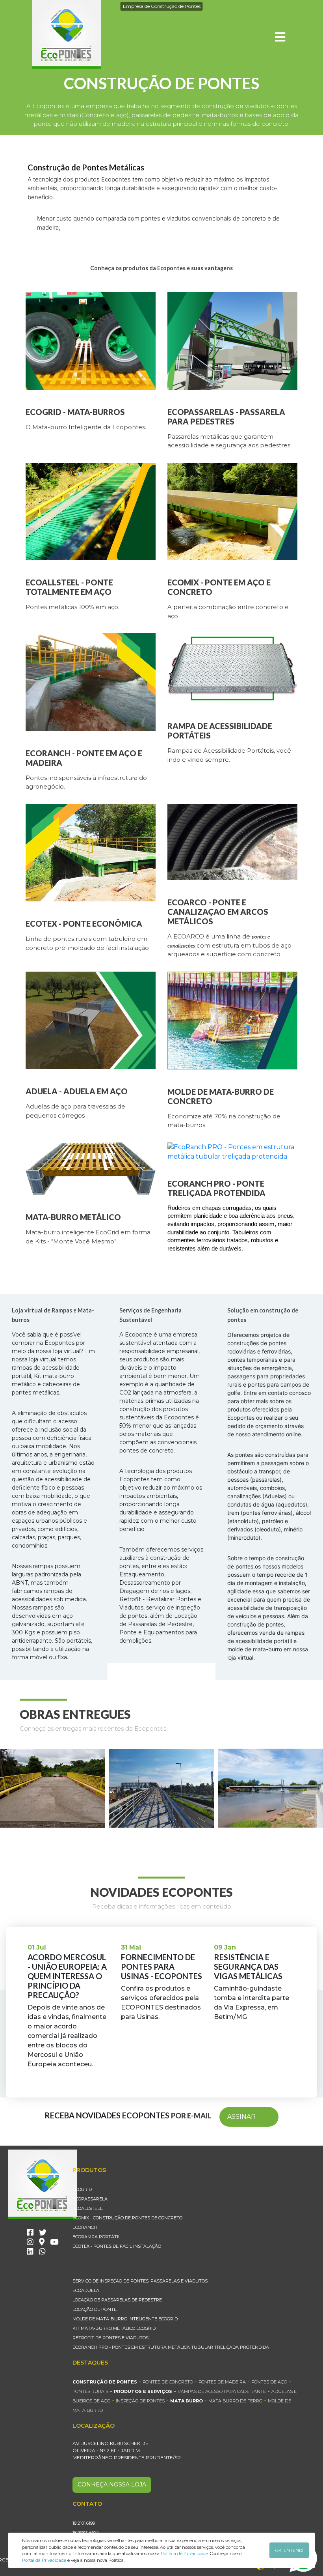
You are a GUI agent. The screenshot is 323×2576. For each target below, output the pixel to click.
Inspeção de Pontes (140, 2401)
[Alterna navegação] (280, 37)
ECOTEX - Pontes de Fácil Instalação (117, 2246)
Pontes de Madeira (222, 2382)
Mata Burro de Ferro (235, 2401)
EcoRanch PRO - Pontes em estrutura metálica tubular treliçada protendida (171, 2347)
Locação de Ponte (95, 2309)
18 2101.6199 (84, 2523)
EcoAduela (86, 2290)
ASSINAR (241, 2117)
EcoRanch (85, 2227)
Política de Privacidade (184, 2554)
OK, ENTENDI (289, 2550)
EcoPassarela (90, 2199)
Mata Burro (187, 2401)
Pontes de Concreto (168, 2382)
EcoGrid (82, 2189)
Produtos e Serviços (143, 2391)
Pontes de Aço (269, 2382)
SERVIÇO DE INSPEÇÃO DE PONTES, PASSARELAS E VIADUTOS (140, 2281)
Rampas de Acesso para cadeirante (222, 2391)
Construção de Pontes (105, 2382)
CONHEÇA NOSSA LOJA (112, 2484)
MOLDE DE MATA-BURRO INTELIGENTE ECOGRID (125, 2319)
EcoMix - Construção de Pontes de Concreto (127, 2218)
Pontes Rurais (90, 2391)
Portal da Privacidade (44, 2560)
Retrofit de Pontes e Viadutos (110, 2338)
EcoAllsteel (87, 2208)
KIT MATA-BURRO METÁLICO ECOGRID (114, 2328)
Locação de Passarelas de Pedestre (117, 2300)
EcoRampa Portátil (97, 2237)
